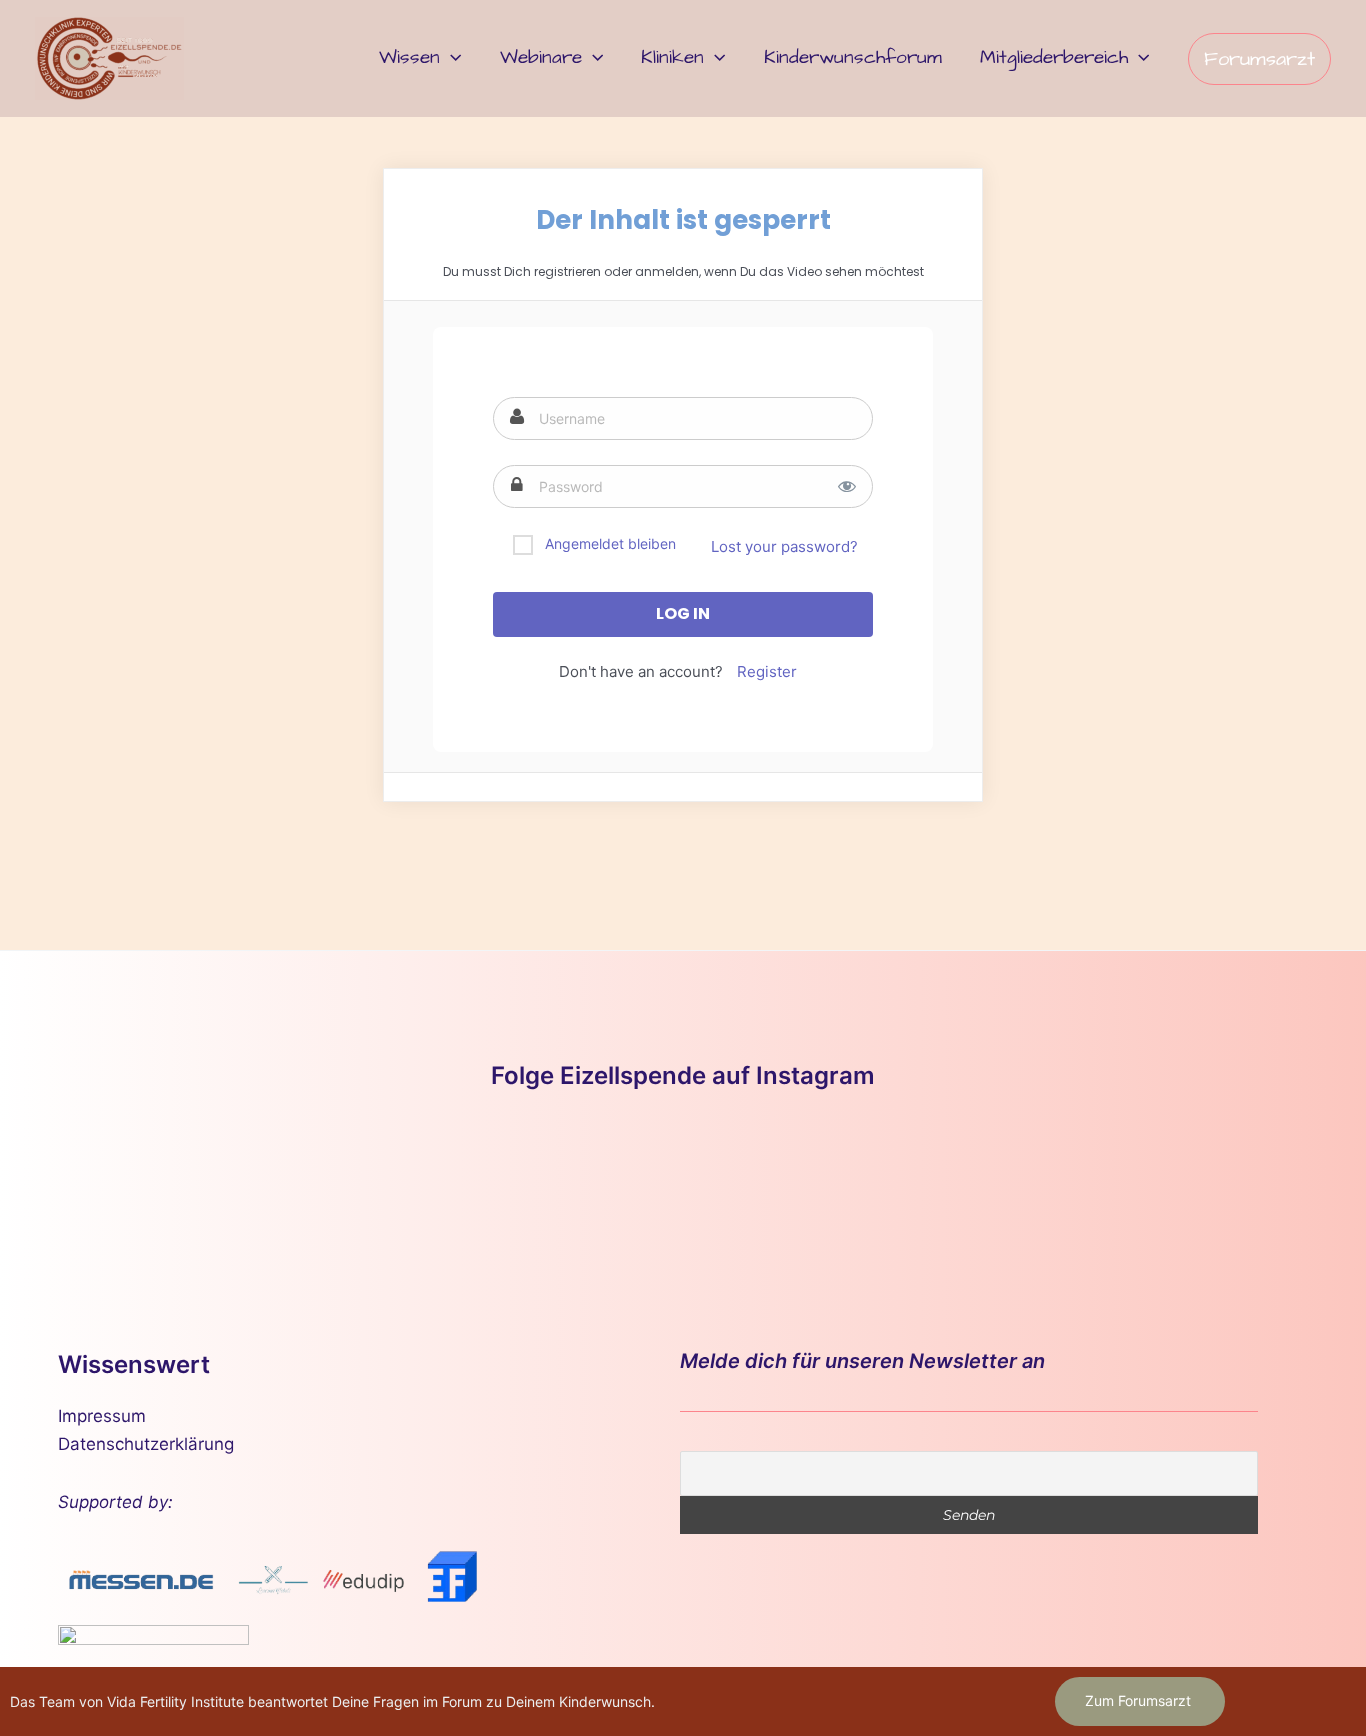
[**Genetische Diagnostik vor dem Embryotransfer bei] (683, 1182)
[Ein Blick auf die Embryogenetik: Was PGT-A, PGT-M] (1242, 1182)
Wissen (409, 57)
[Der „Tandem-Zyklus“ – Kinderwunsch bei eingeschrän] (123, 1182)
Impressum (102, 1416)
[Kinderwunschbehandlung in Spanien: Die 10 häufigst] (1056, 1182)
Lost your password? (784, 546)
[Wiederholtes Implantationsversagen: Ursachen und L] (869, 1182)
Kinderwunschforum (853, 57)
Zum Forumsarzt (1138, 1700)
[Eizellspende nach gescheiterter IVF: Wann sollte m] (496, 1182)
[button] (450, 57)
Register (767, 671)
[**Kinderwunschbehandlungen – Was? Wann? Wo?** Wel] (310, 1182)
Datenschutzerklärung (146, 1444)
